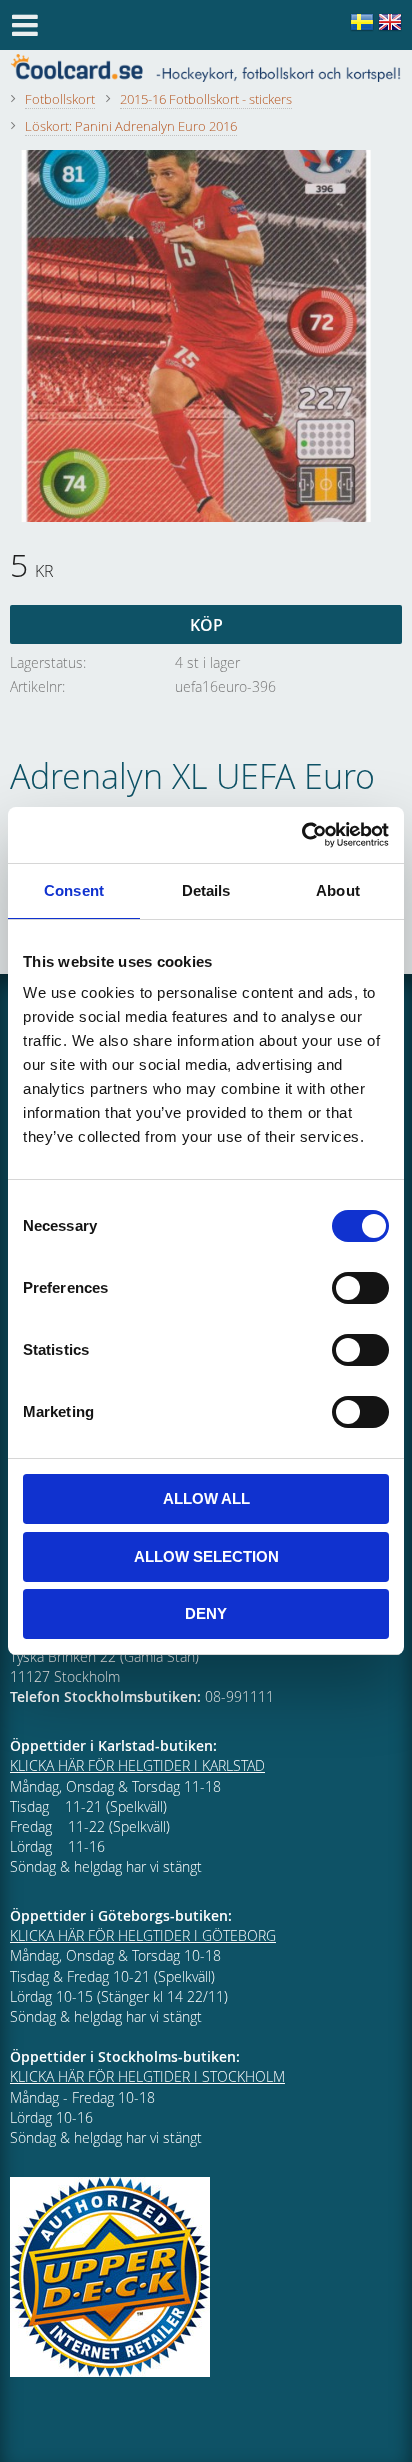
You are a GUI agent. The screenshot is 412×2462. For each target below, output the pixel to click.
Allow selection (206, 1556)
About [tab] (338, 890)
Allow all (206, 1498)
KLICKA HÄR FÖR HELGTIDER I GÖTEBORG (143, 1935)
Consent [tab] (74, 890)
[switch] (360, 1288)
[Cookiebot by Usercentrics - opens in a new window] (301, 835)
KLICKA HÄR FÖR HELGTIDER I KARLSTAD (137, 1765)
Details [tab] (206, 890)
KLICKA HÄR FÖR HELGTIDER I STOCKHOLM (147, 2076)
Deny (206, 1613)
